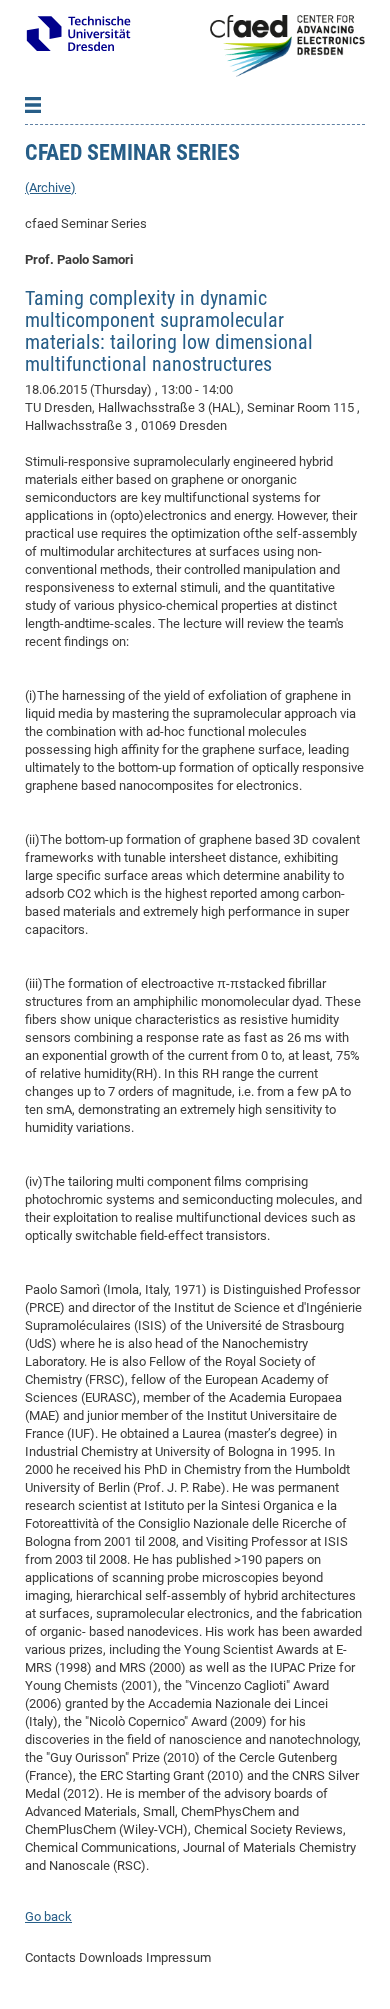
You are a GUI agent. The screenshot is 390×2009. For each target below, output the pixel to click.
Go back (48, 1916)
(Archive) (50, 187)
